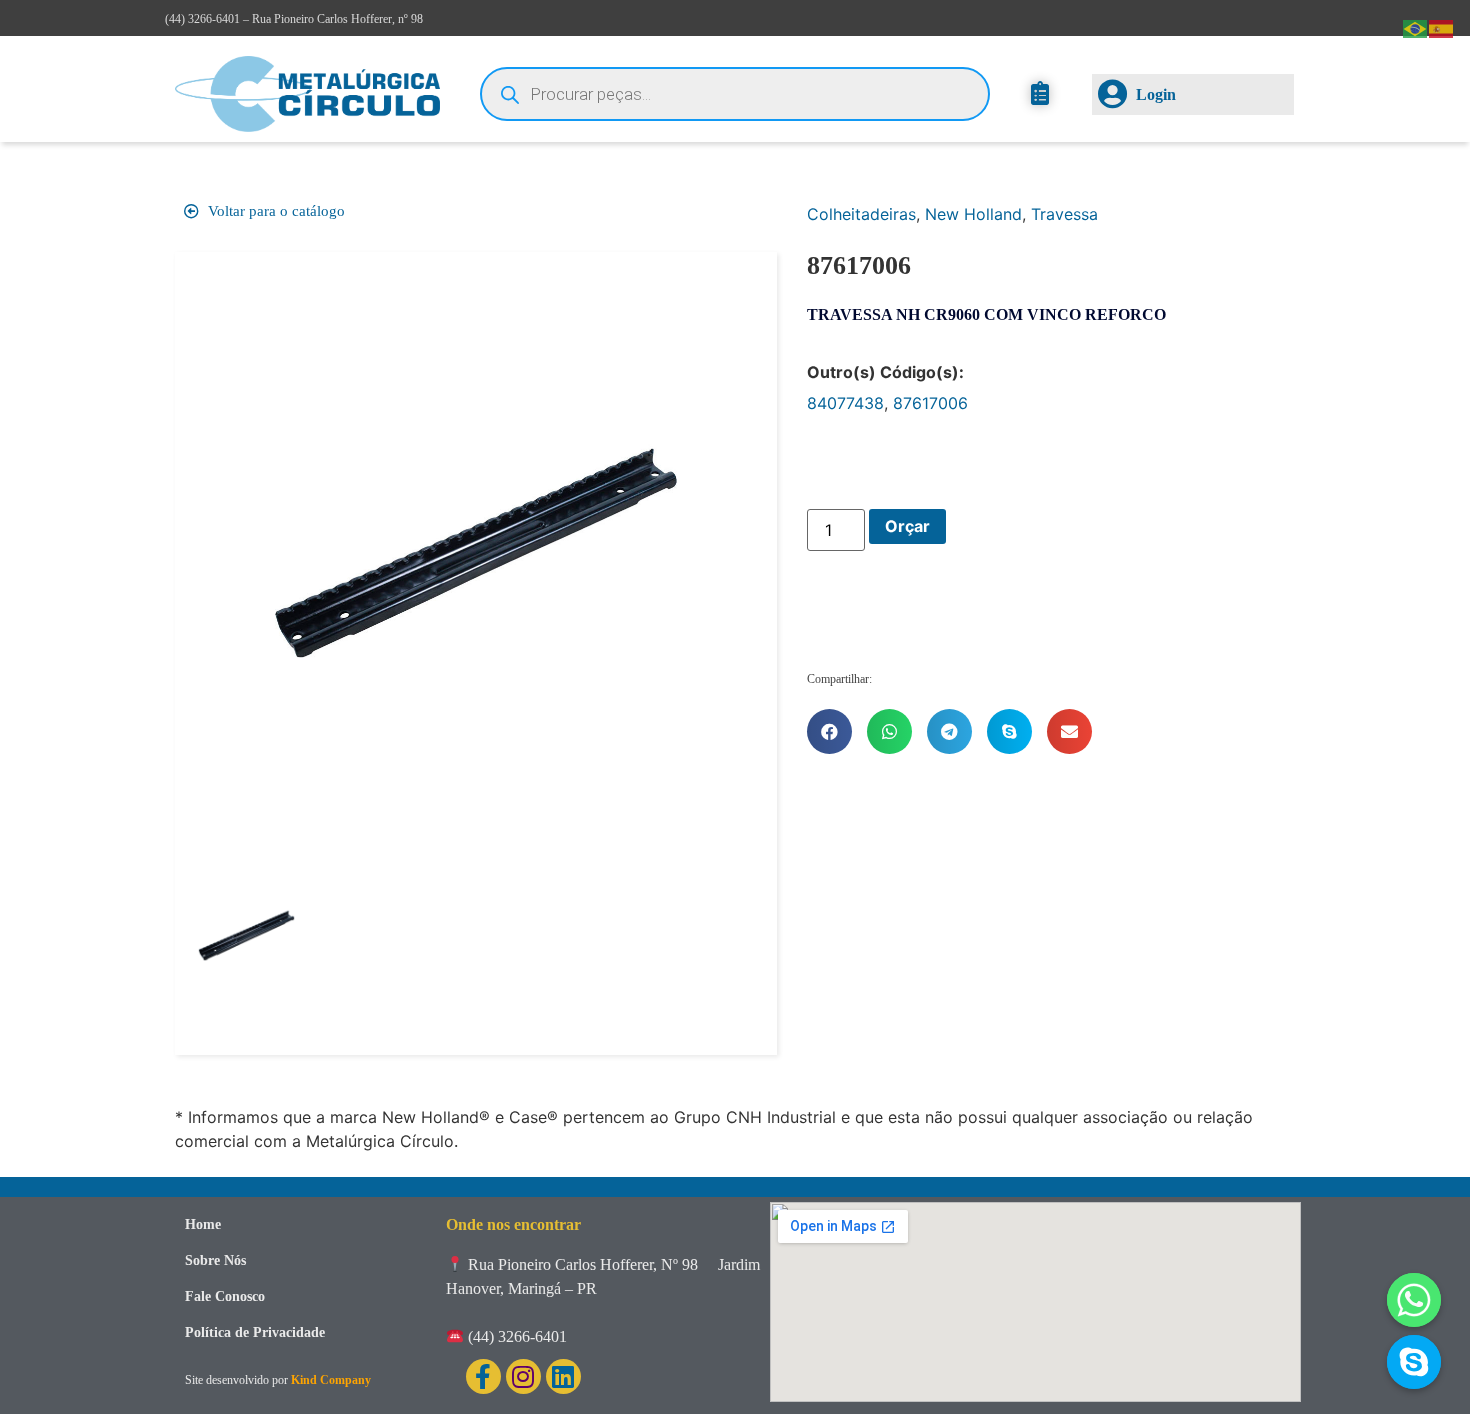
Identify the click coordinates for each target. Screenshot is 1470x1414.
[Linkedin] (563, 1376)
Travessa (1064, 214)
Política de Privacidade (255, 1332)
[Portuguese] (1416, 27)
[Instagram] (523, 1376)
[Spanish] (1442, 27)
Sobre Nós (215, 1260)
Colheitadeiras (861, 214)
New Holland (973, 214)
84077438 (845, 403)
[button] (829, 731)
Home (203, 1224)
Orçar (907, 526)
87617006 (930, 403)
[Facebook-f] (483, 1376)
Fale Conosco (225, 1296)
